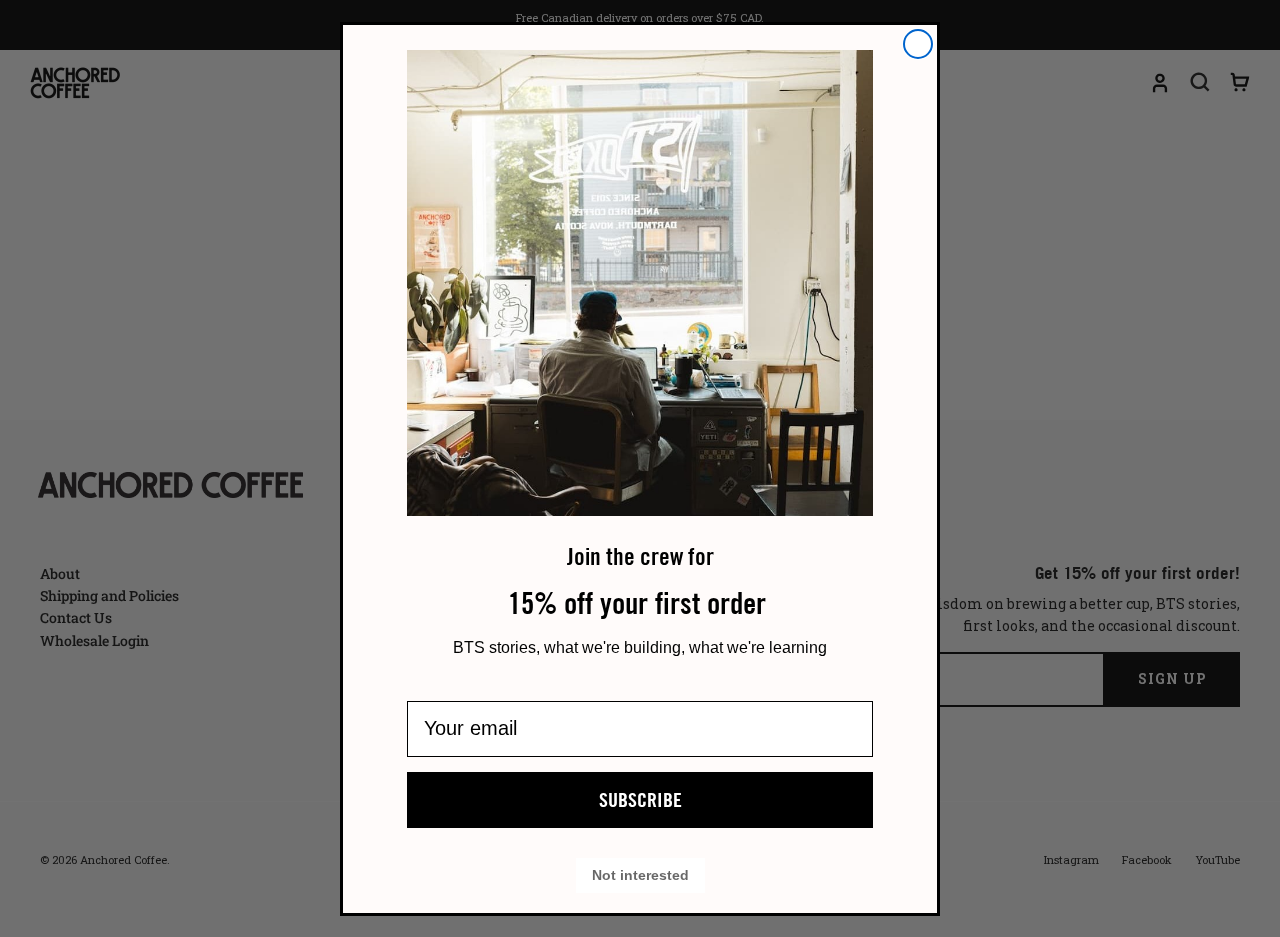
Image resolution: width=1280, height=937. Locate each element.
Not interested (640, 875)
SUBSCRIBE (640, 800)
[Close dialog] (918, 44)
